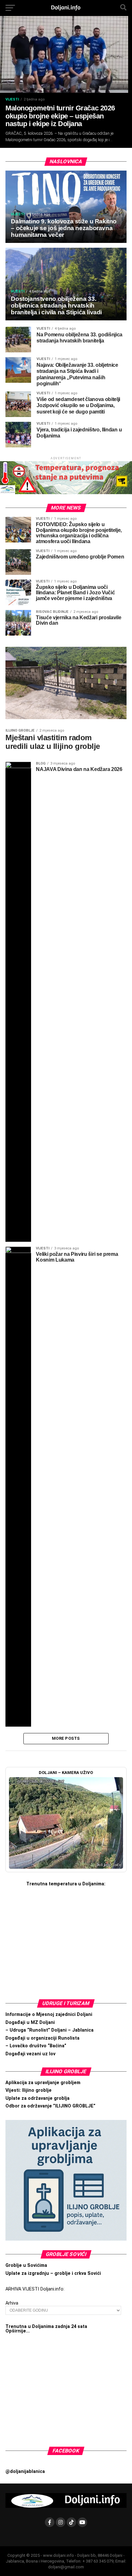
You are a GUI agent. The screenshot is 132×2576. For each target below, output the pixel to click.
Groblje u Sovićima (26, 2265)
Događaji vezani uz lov (30, 2054)
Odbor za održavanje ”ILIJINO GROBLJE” (50, 2106)
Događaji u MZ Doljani (30, 2022)
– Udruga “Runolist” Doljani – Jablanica (50, 2030)
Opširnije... (18, 2331)
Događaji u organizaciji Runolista (42, 2038)
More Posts (66, 1738)
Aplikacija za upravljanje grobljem (43, 2083)
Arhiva (12, 2303)
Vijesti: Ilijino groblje (29, 2090)
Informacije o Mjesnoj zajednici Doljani (49, 2014)
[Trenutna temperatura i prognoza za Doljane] (66, 1936)
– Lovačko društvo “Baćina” (36, 2046)
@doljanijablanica (25, 2472)
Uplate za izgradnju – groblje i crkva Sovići (53, 2273)
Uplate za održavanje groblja (37, 2098)
